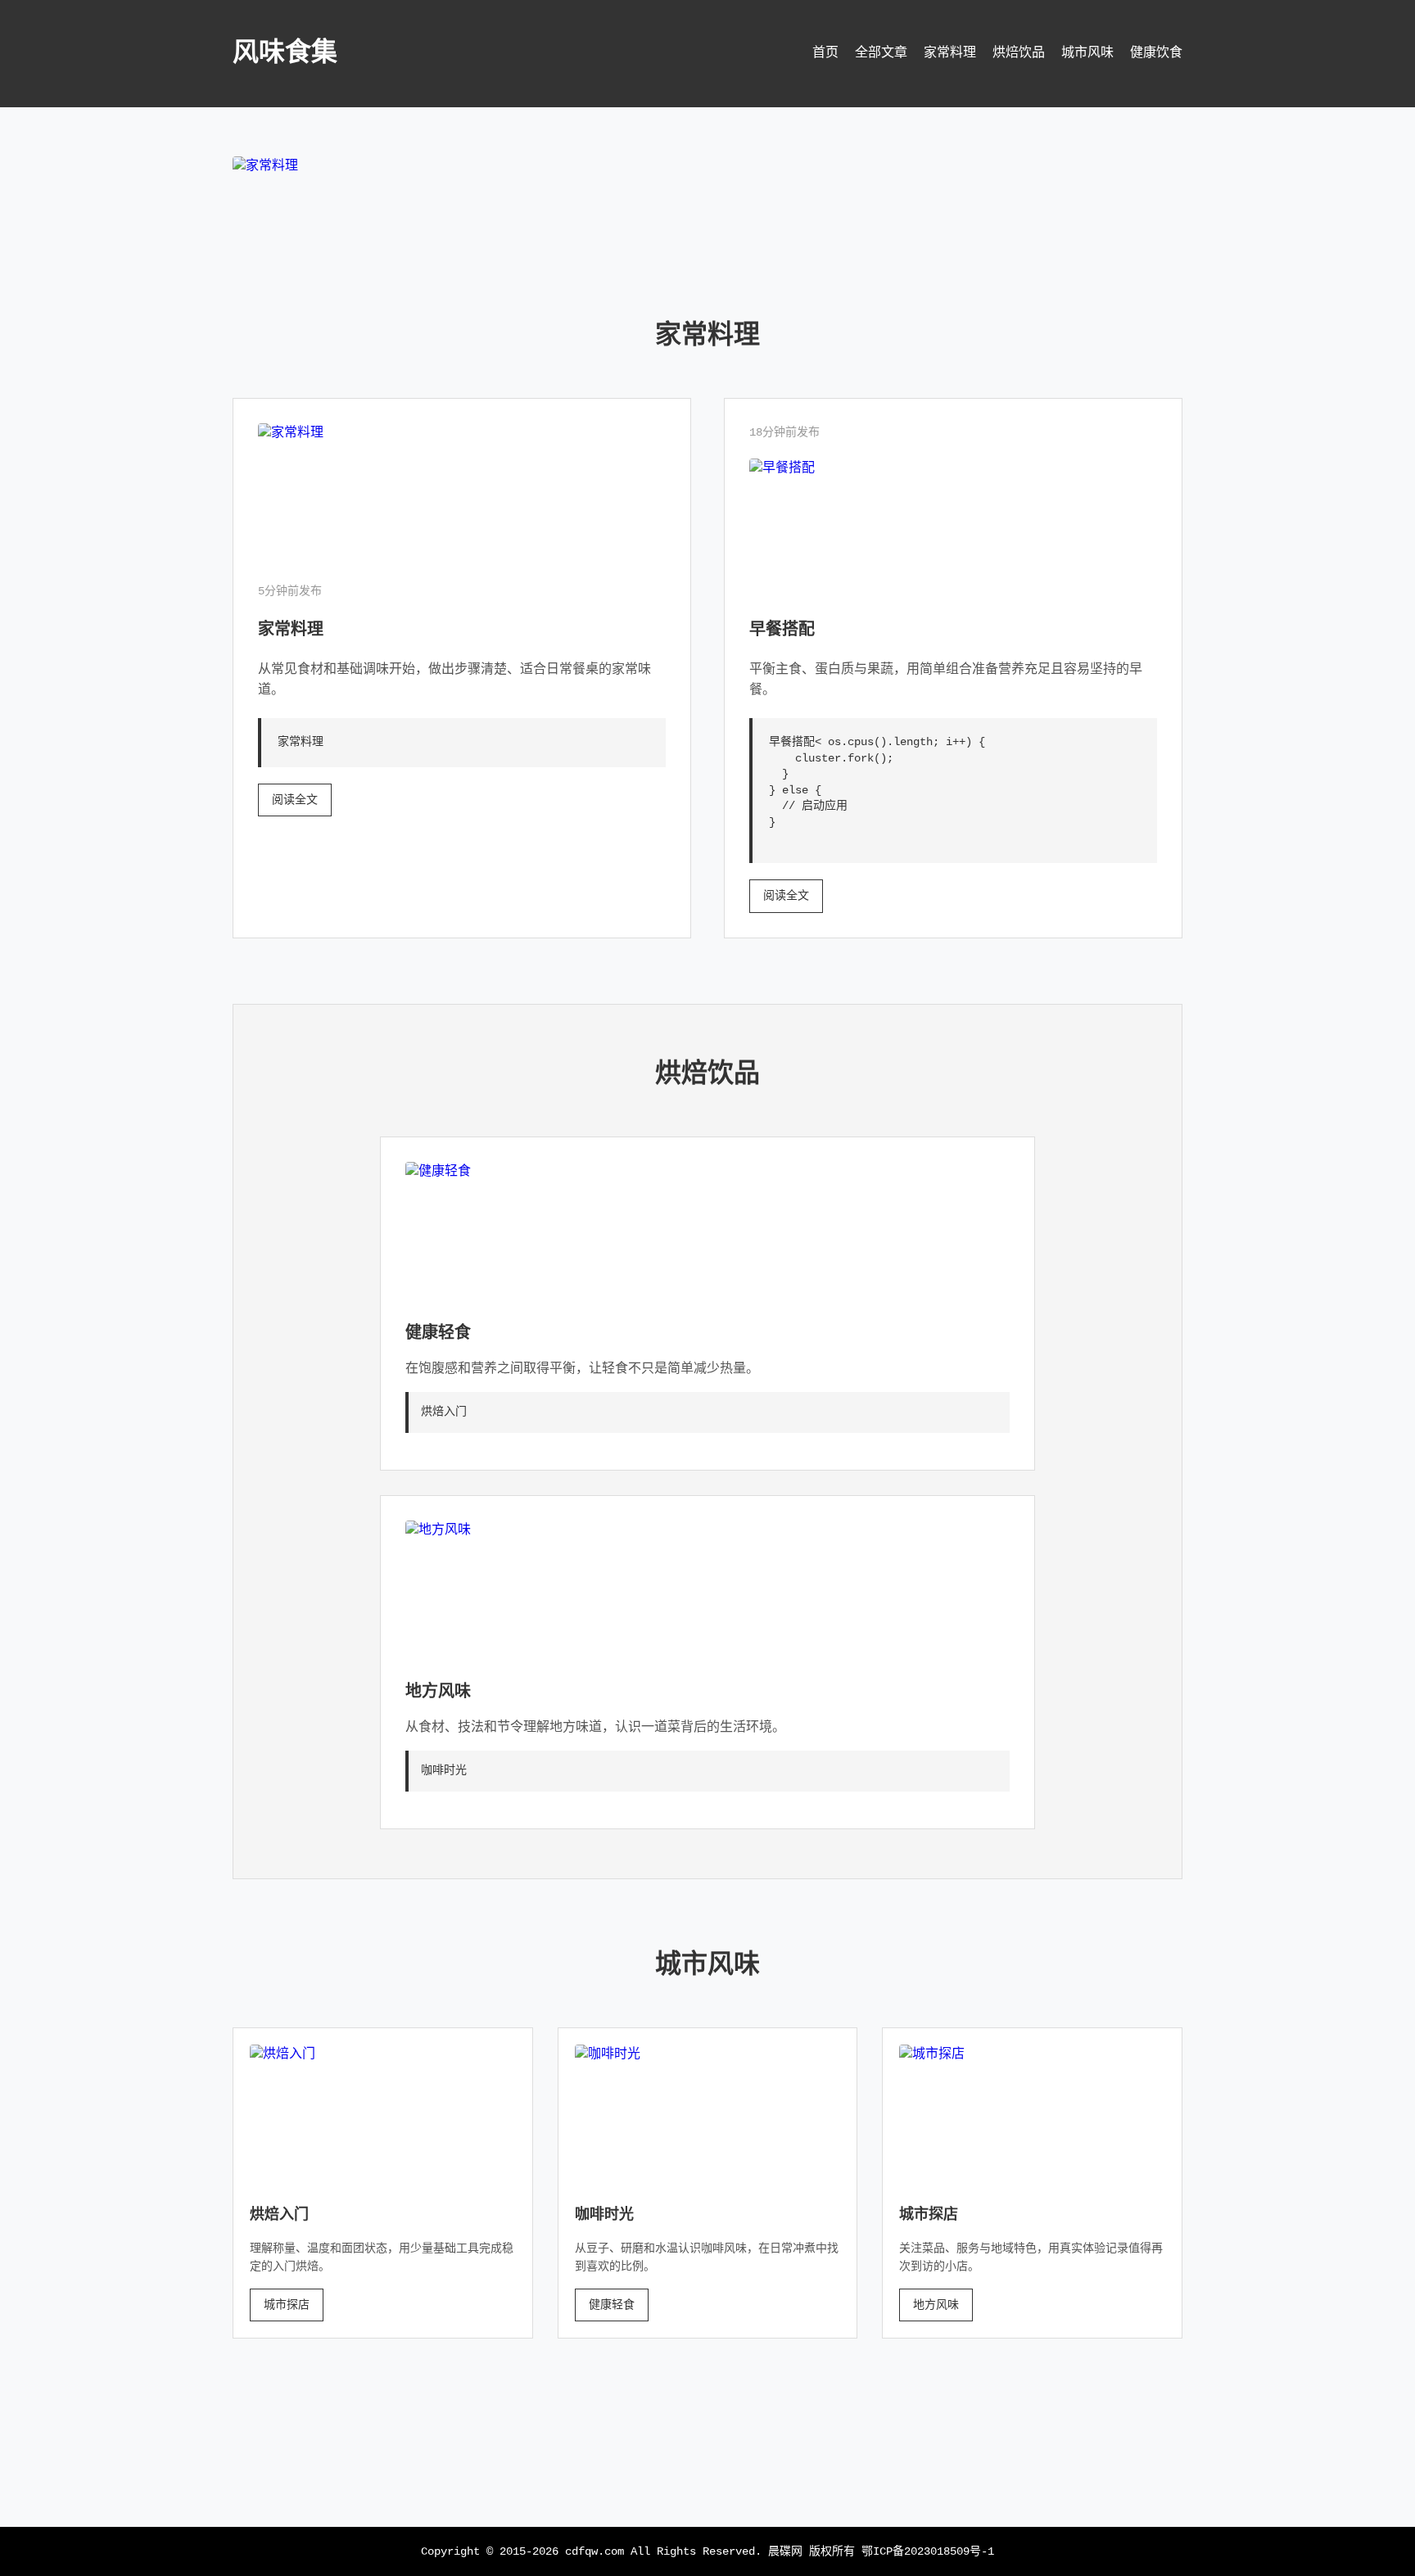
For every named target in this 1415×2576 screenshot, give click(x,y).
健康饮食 (1156, 53)
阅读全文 (295, 800)
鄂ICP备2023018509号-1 (928, 2551)
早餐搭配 (782, 630)
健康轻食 (438, 1333)
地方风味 (438, 1692)
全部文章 (881, 53)
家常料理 (950, 53)
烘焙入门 (279, 2215)
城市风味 (1087, 53)
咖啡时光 (604, 2215)
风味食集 (285, 54)
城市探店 (287, 2305)
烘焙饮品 (1019, 53)
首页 (825, 53)
